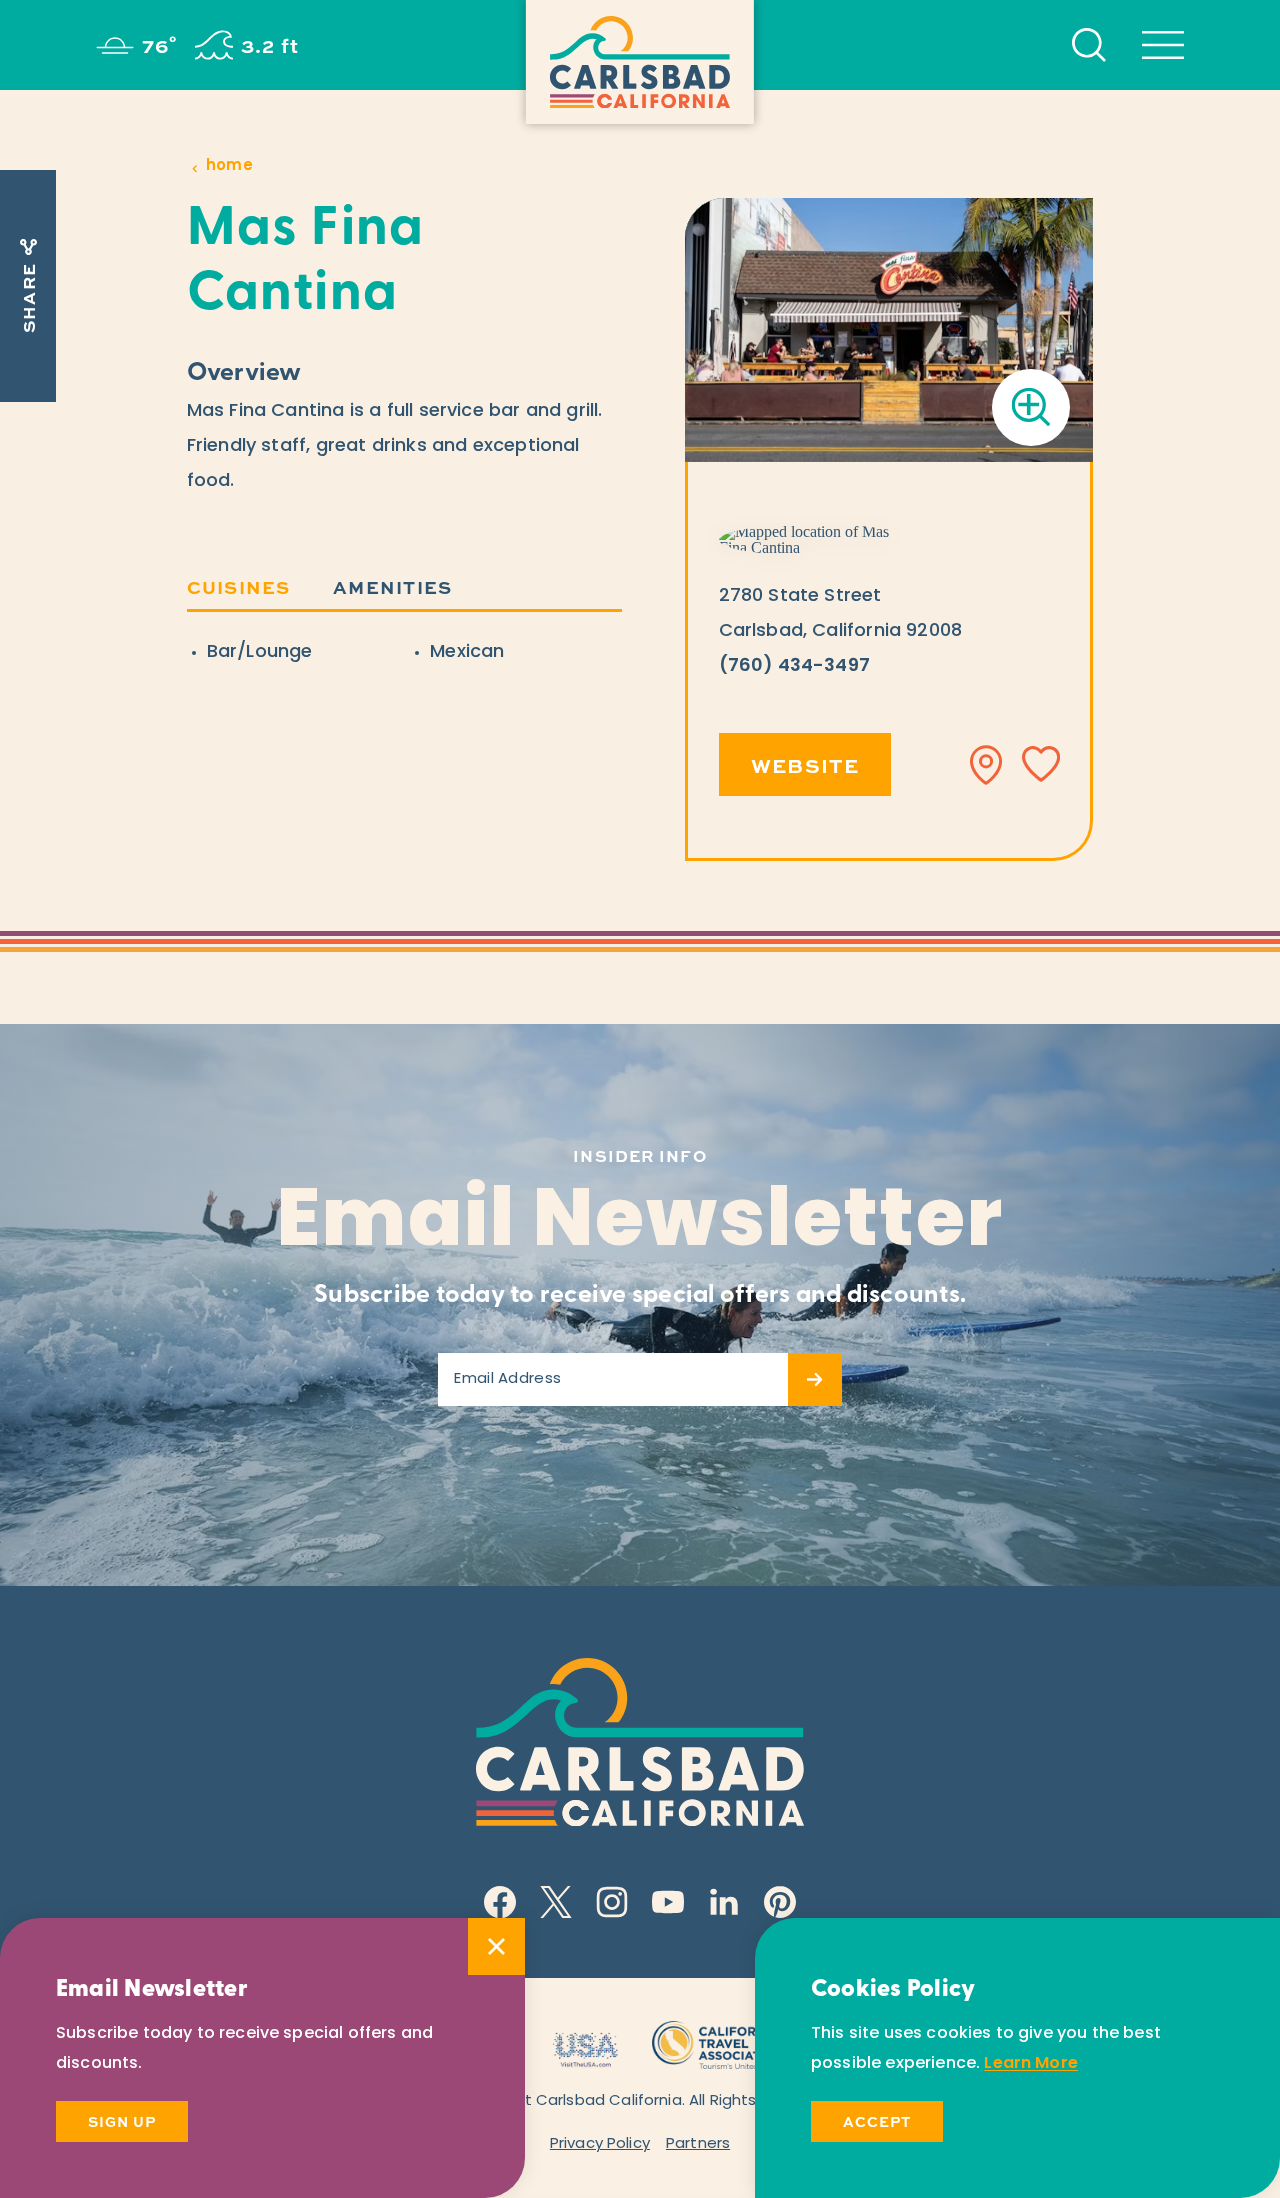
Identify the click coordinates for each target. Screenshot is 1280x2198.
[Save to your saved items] (1041, 765)
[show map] (987, 765)
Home (229, 166)
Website (805, 764)
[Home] (640, 62)
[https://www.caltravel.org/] (717, 2042)
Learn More (1031, 2064)
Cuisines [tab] (239, 587)
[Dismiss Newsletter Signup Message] (496, 1946)
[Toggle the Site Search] (1089, 45)
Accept (877, 2121)
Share (28, 298)
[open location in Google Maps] (815, 540)
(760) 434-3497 (795, 667)
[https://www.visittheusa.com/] (585, 2042)
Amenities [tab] (392, 587)
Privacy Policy (600, 2144)
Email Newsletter (640, 1225)
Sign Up (122, 2121)
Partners (698, 2144)
